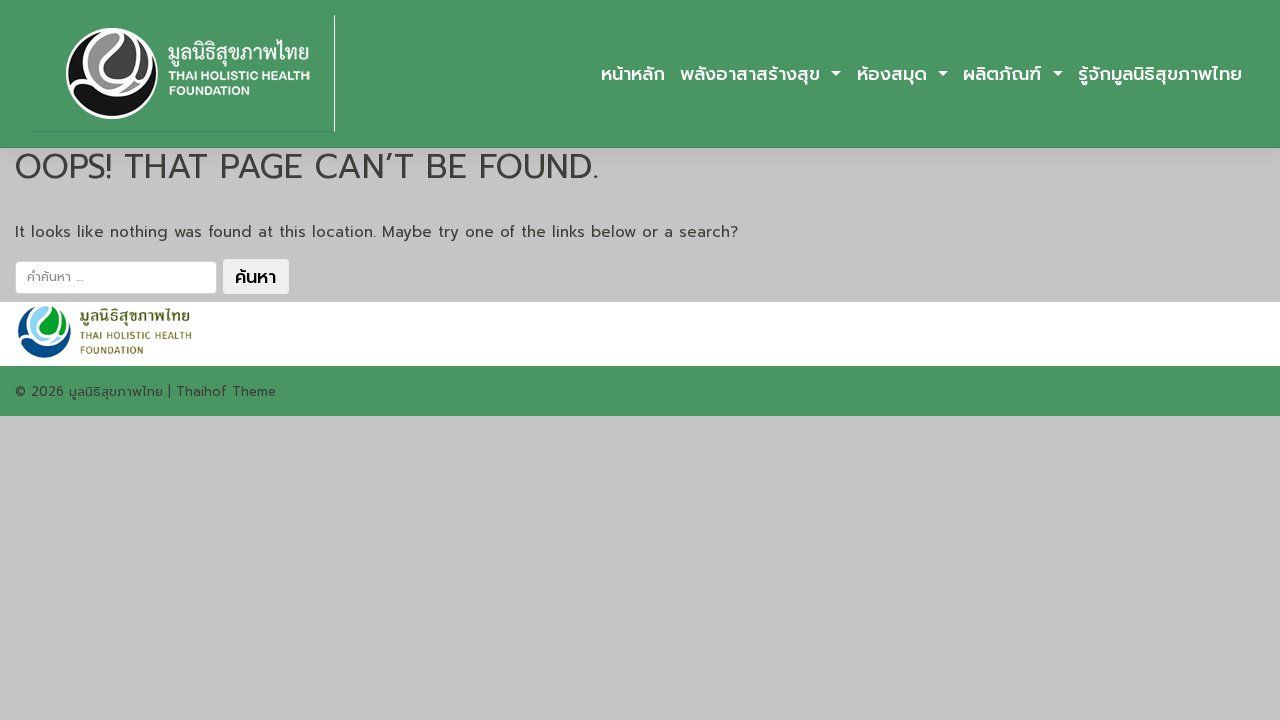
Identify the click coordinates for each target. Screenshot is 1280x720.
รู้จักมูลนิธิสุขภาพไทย (1160, 74)
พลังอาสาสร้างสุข (753, 74)
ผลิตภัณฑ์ (1005, 74)
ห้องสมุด (895, 74)
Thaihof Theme (226, 391)
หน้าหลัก (633, 74)
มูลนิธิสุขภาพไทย (116, 391)
